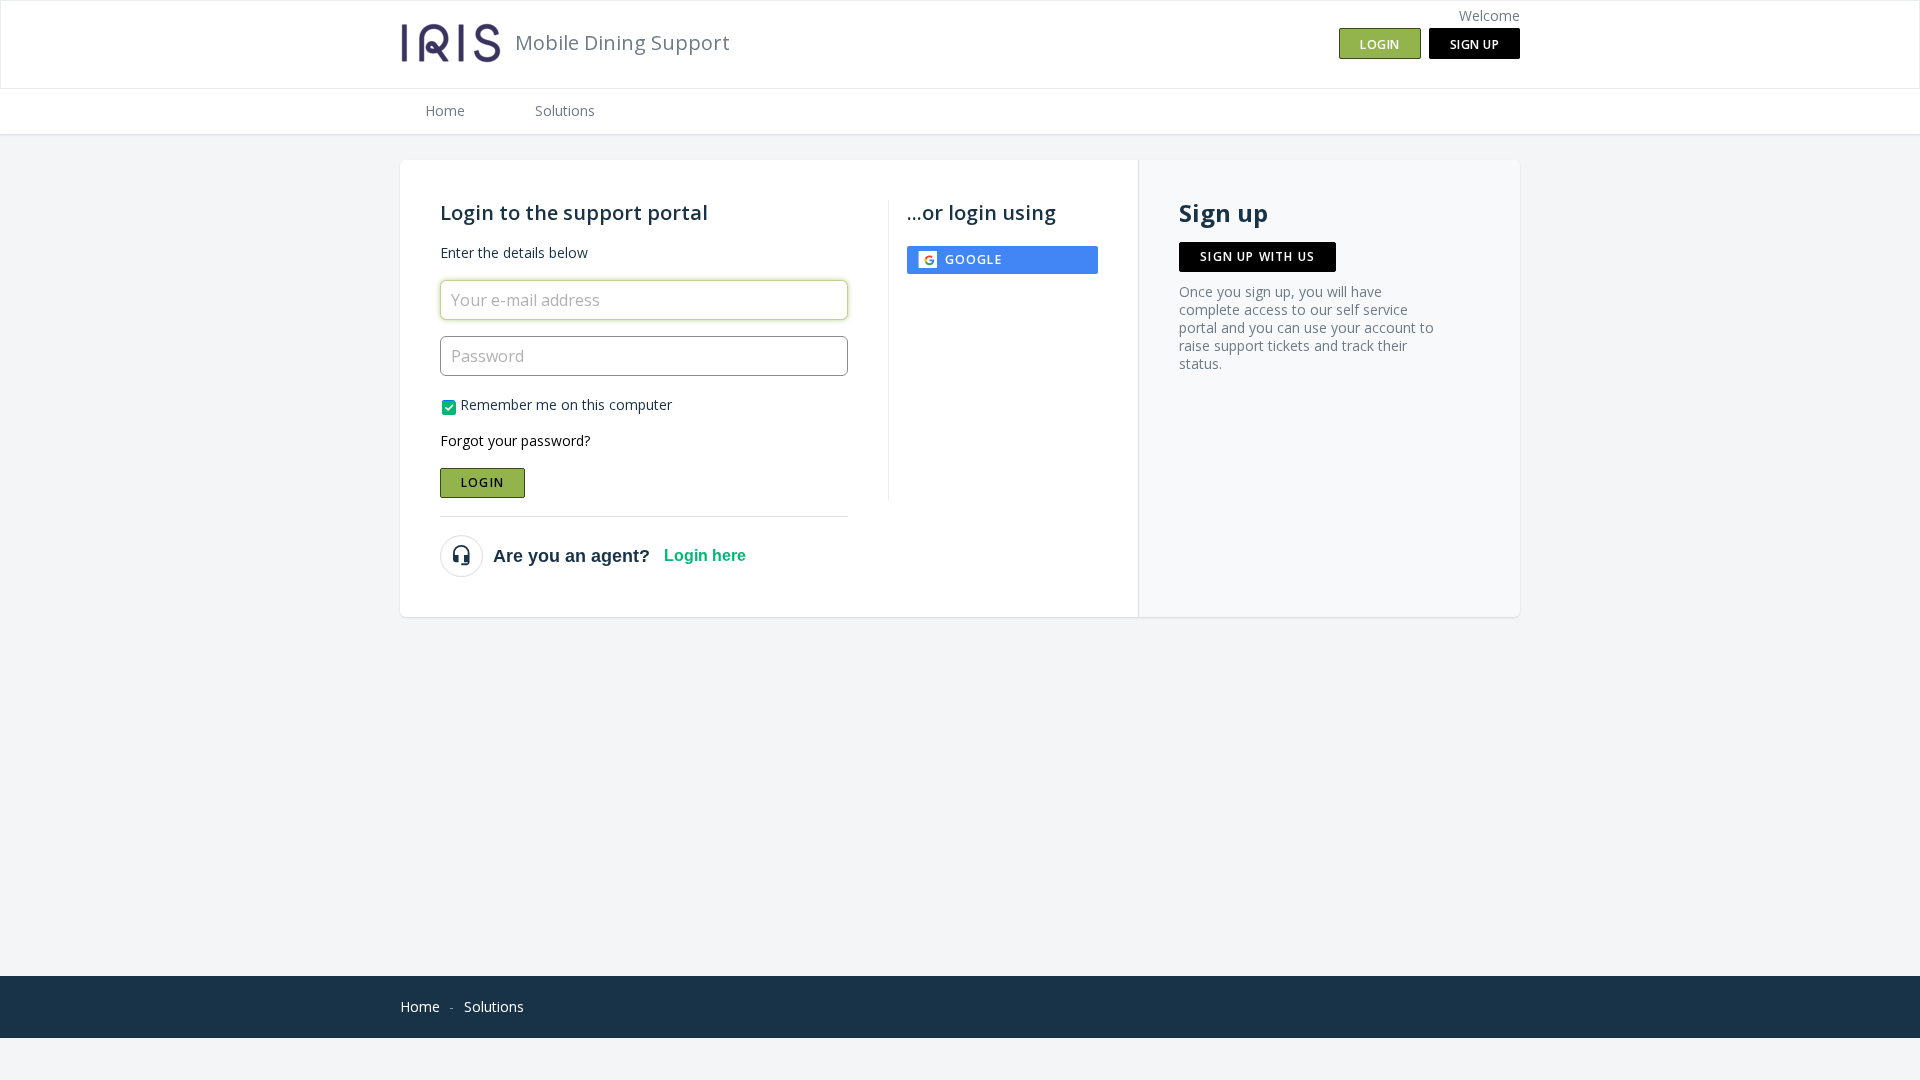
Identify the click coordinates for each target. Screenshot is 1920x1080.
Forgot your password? (515, 440)
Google (973, 259)
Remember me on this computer (566, 404)
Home (445, 110)
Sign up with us (1257, 256)
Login (482, 482)
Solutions (565, 110)
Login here (705, 555)
